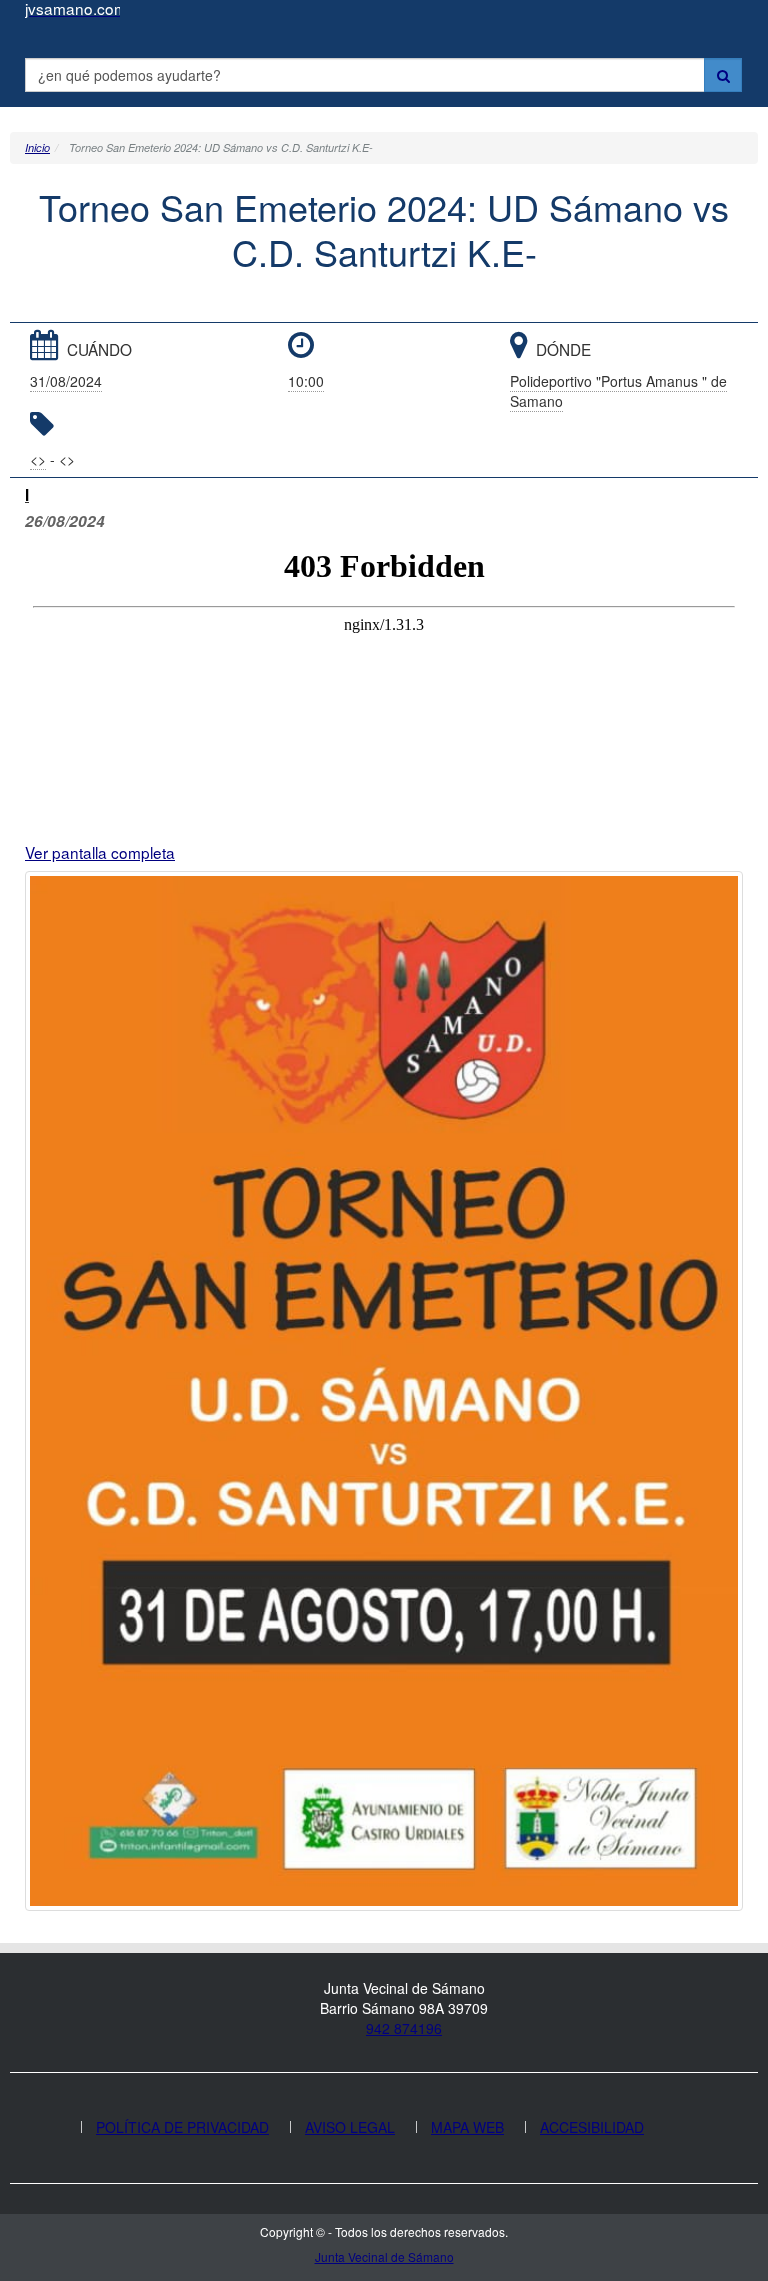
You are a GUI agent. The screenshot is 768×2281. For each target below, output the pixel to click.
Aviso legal (350, 2127)
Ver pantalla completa (100, 852)
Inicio (37, 147)
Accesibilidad (592, 2127)
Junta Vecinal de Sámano (384, 2256)
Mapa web (467, 2127)
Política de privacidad (182, 2127)
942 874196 (404, 2028)
